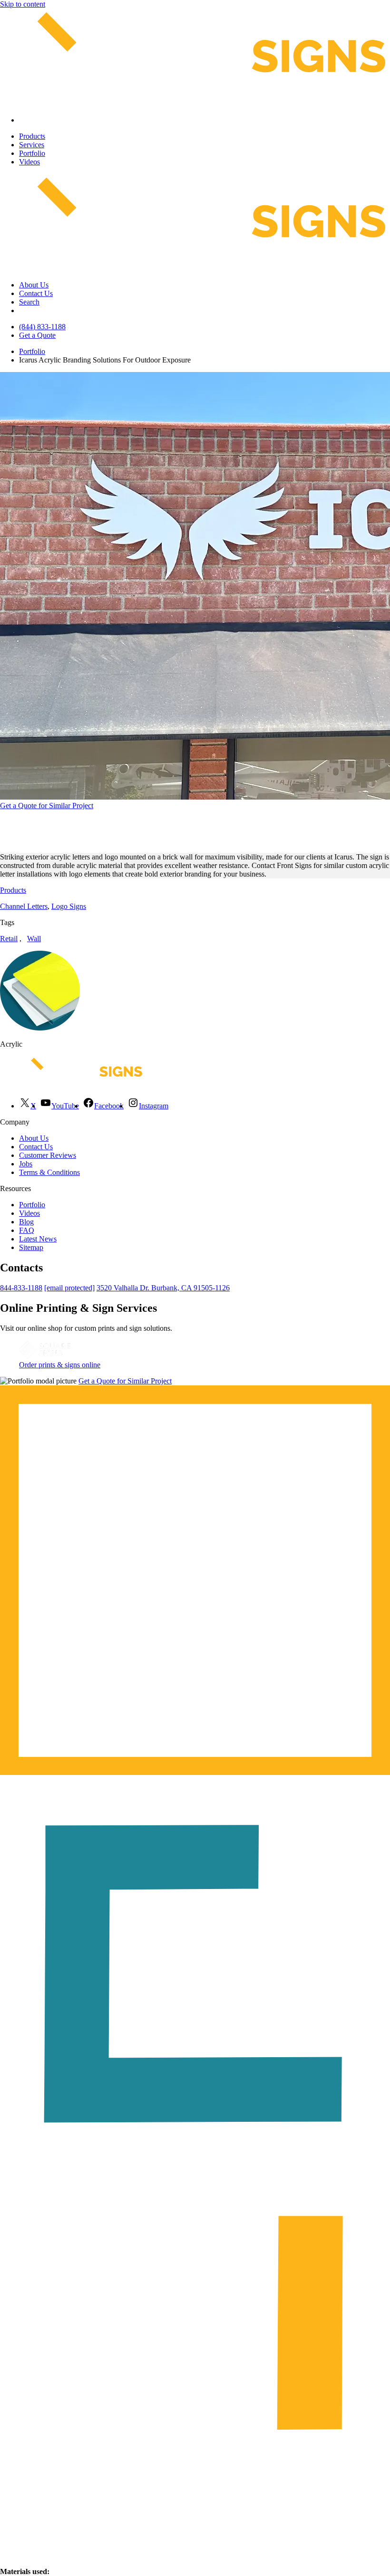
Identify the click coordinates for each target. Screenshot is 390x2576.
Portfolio (32, 153)
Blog (26, 1222)
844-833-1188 (21, 1288)
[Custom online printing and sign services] (45, 1356)
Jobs (26, 1164)
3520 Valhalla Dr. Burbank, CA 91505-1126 (163, 1288)
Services (32, 145)
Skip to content (23, 4)
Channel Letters (24, 906)
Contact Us (36, 293)
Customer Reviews (48, 1155)
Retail (9, 939)
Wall (34, 939)
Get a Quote (37, 335)
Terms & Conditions (49, 1172)
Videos (29, 162)
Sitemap (31, 1247)
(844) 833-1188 (42, 327)
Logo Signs (69, 906)
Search (29, 302)
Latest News (38, 1239)
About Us (34, 285)
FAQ (27, 1230)
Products (32, 136)
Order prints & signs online (60, 1365)
